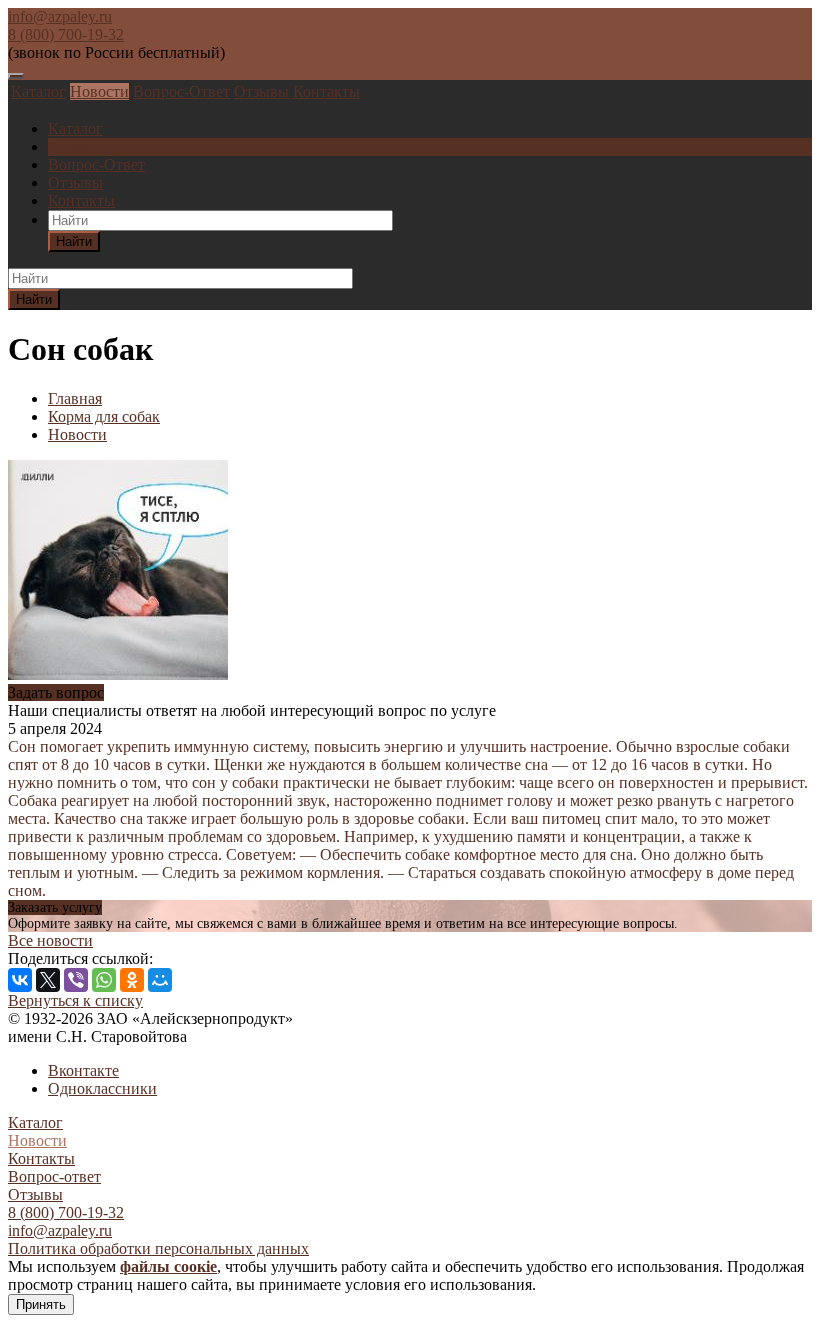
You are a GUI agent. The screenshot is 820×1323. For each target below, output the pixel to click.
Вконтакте (83, 1070)
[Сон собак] (118, 674)
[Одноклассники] (132, 980)
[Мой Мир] (160, 980)
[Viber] (76, 980)
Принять (41, 1304)
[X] (48, 980)
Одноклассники (102, 1088)
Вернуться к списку (75, 1000)
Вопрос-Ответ (181, 91)
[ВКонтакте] (20, 980)
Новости (99, 91)
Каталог (38, 91)
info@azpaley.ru (60, 16)
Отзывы (261, 91)
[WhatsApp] (104, 980)
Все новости (50, 940)
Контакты (326, 91)
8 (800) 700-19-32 (66, 34)
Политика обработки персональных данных (158, 1248)
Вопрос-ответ (54, 1176)
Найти (74, 241)
